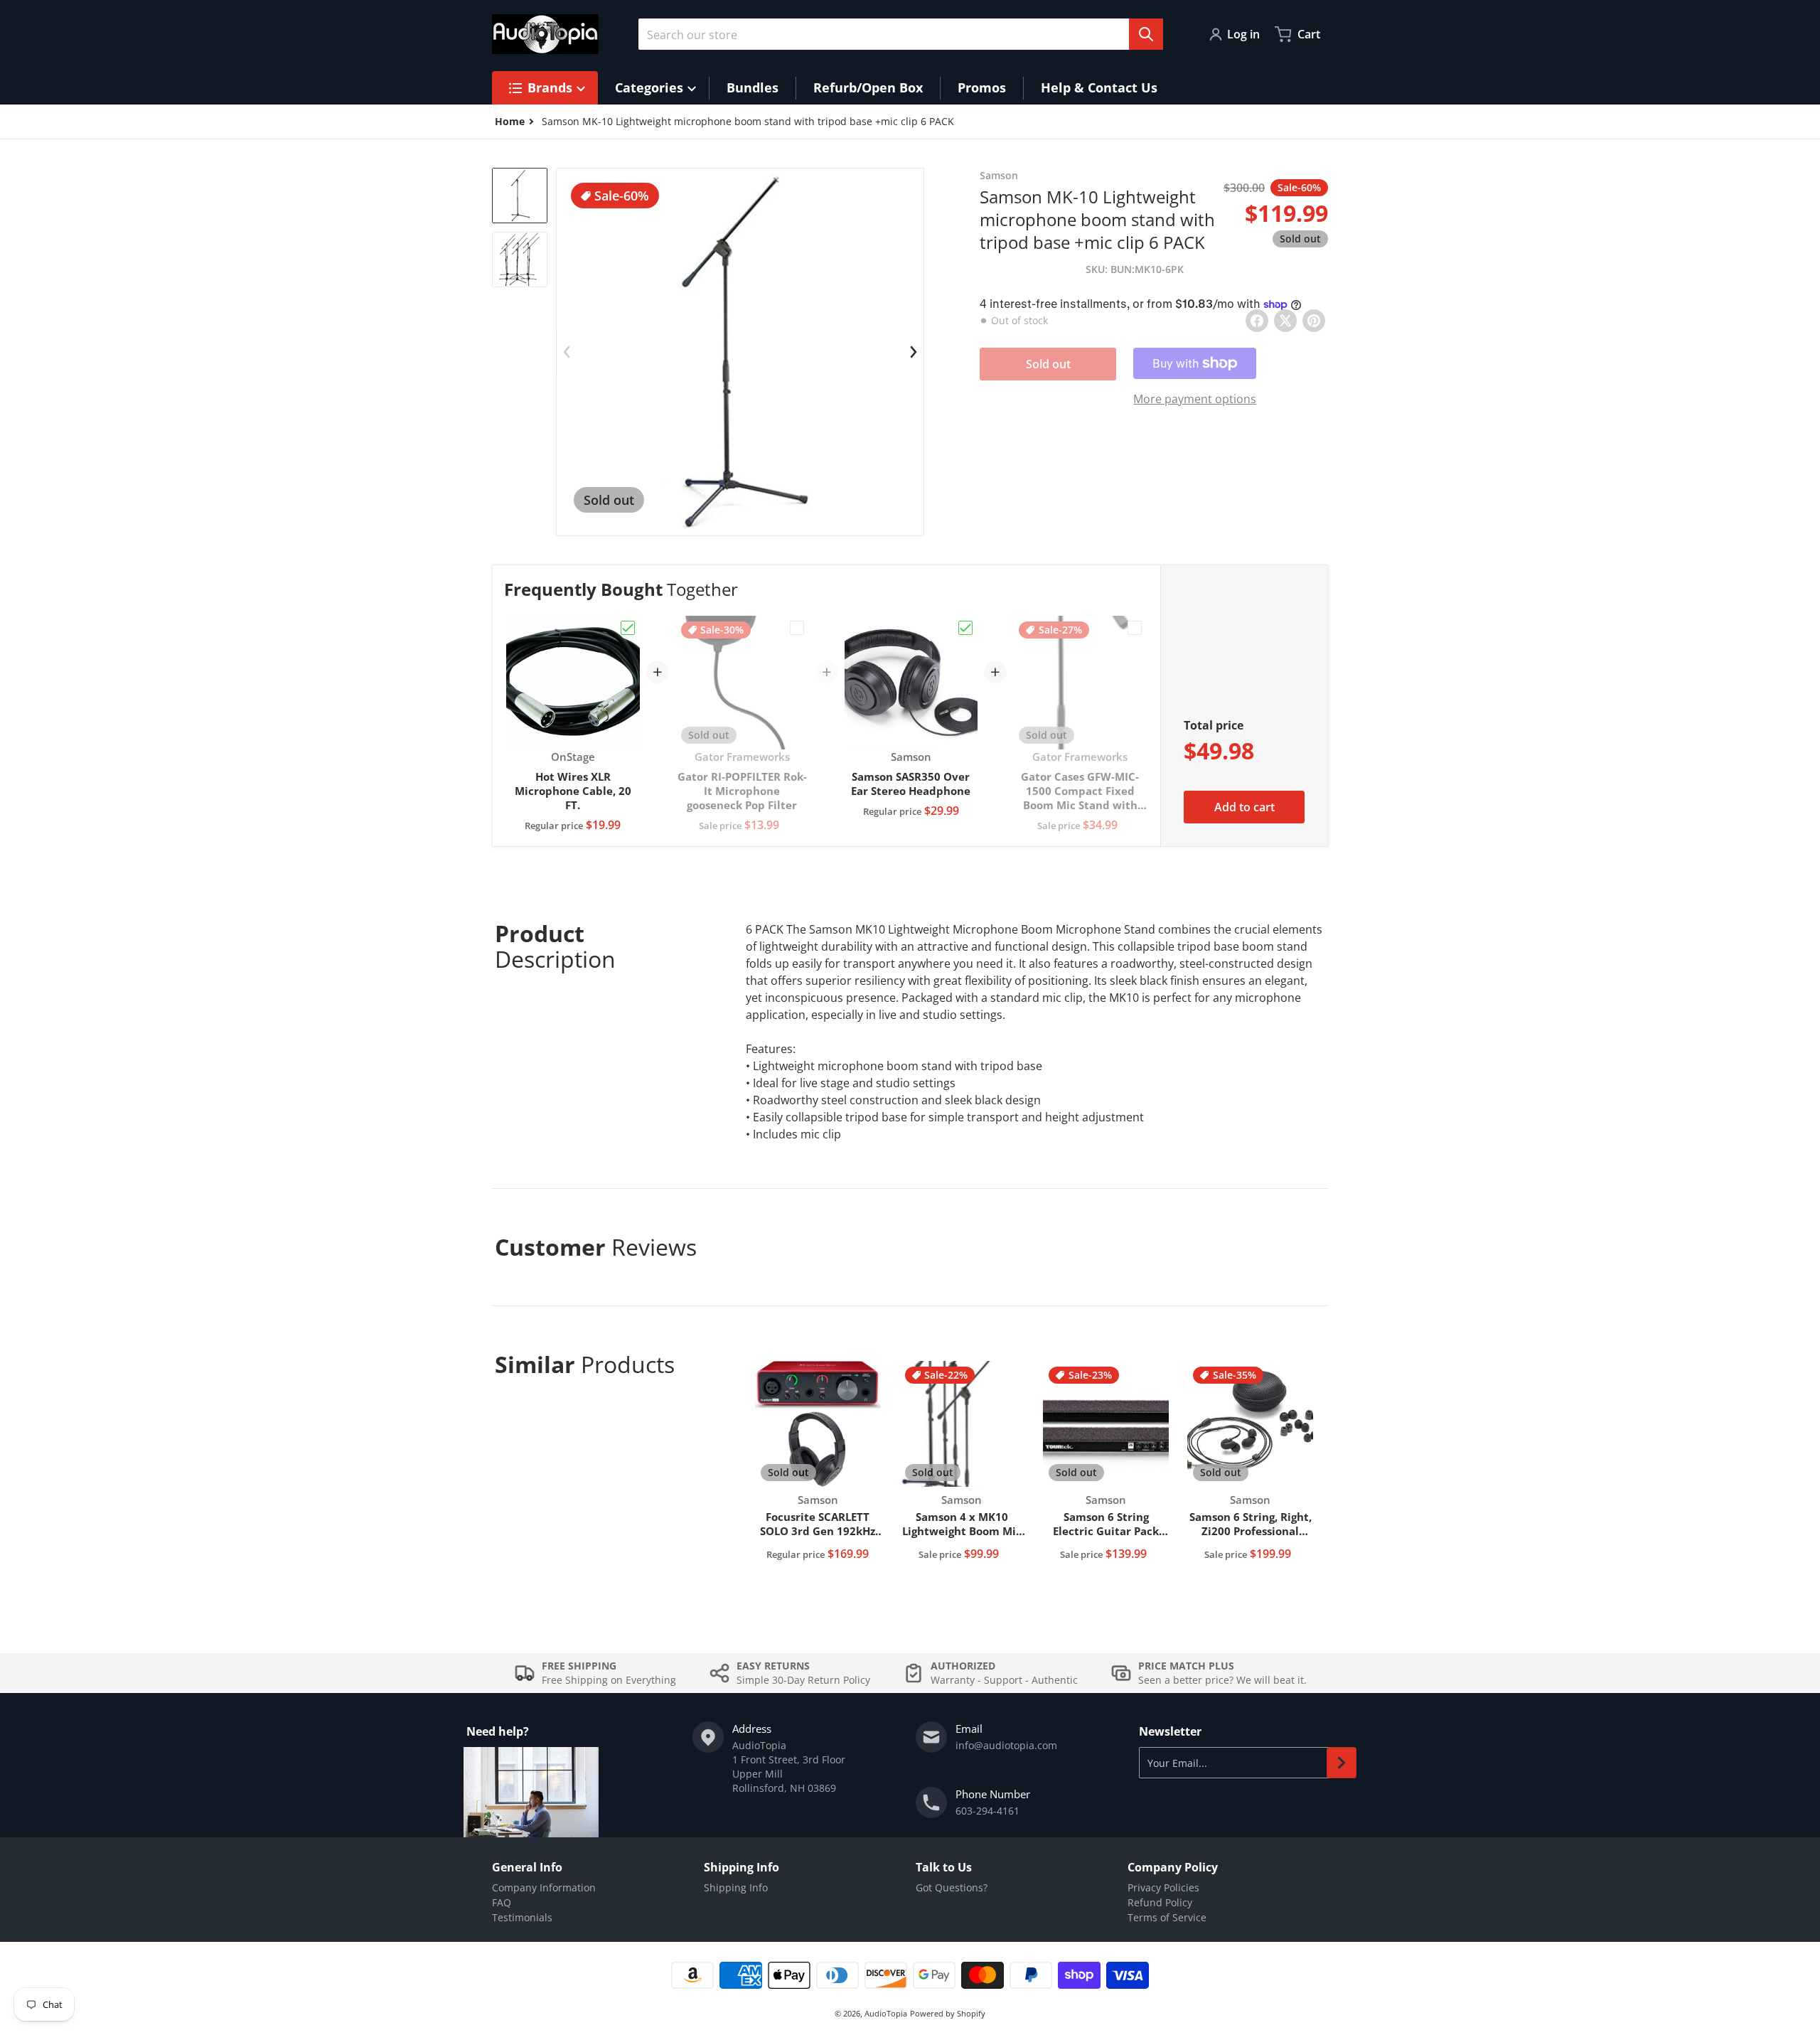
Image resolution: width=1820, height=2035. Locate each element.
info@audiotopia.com (1006, 1745)
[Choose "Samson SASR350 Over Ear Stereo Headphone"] (965, 628)
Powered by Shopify (948, 2013)
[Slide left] (567, 352)
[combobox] (901, 34)
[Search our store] (1146, 34)
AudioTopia (886, 2013)
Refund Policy (1160, 1902)
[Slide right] (914, 352)
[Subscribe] (1342, 1763)
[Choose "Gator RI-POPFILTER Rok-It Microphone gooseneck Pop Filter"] (797, 628)
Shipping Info (736, 1887)
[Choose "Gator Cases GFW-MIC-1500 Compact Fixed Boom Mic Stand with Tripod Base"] (1135, 628)
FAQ (502, 1902)
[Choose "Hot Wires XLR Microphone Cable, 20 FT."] (628, 628)
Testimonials (522, 1917)
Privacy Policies (1163, 1887)
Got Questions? (952, 1887)
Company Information (544, 1887)
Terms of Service (1167, 1917)
